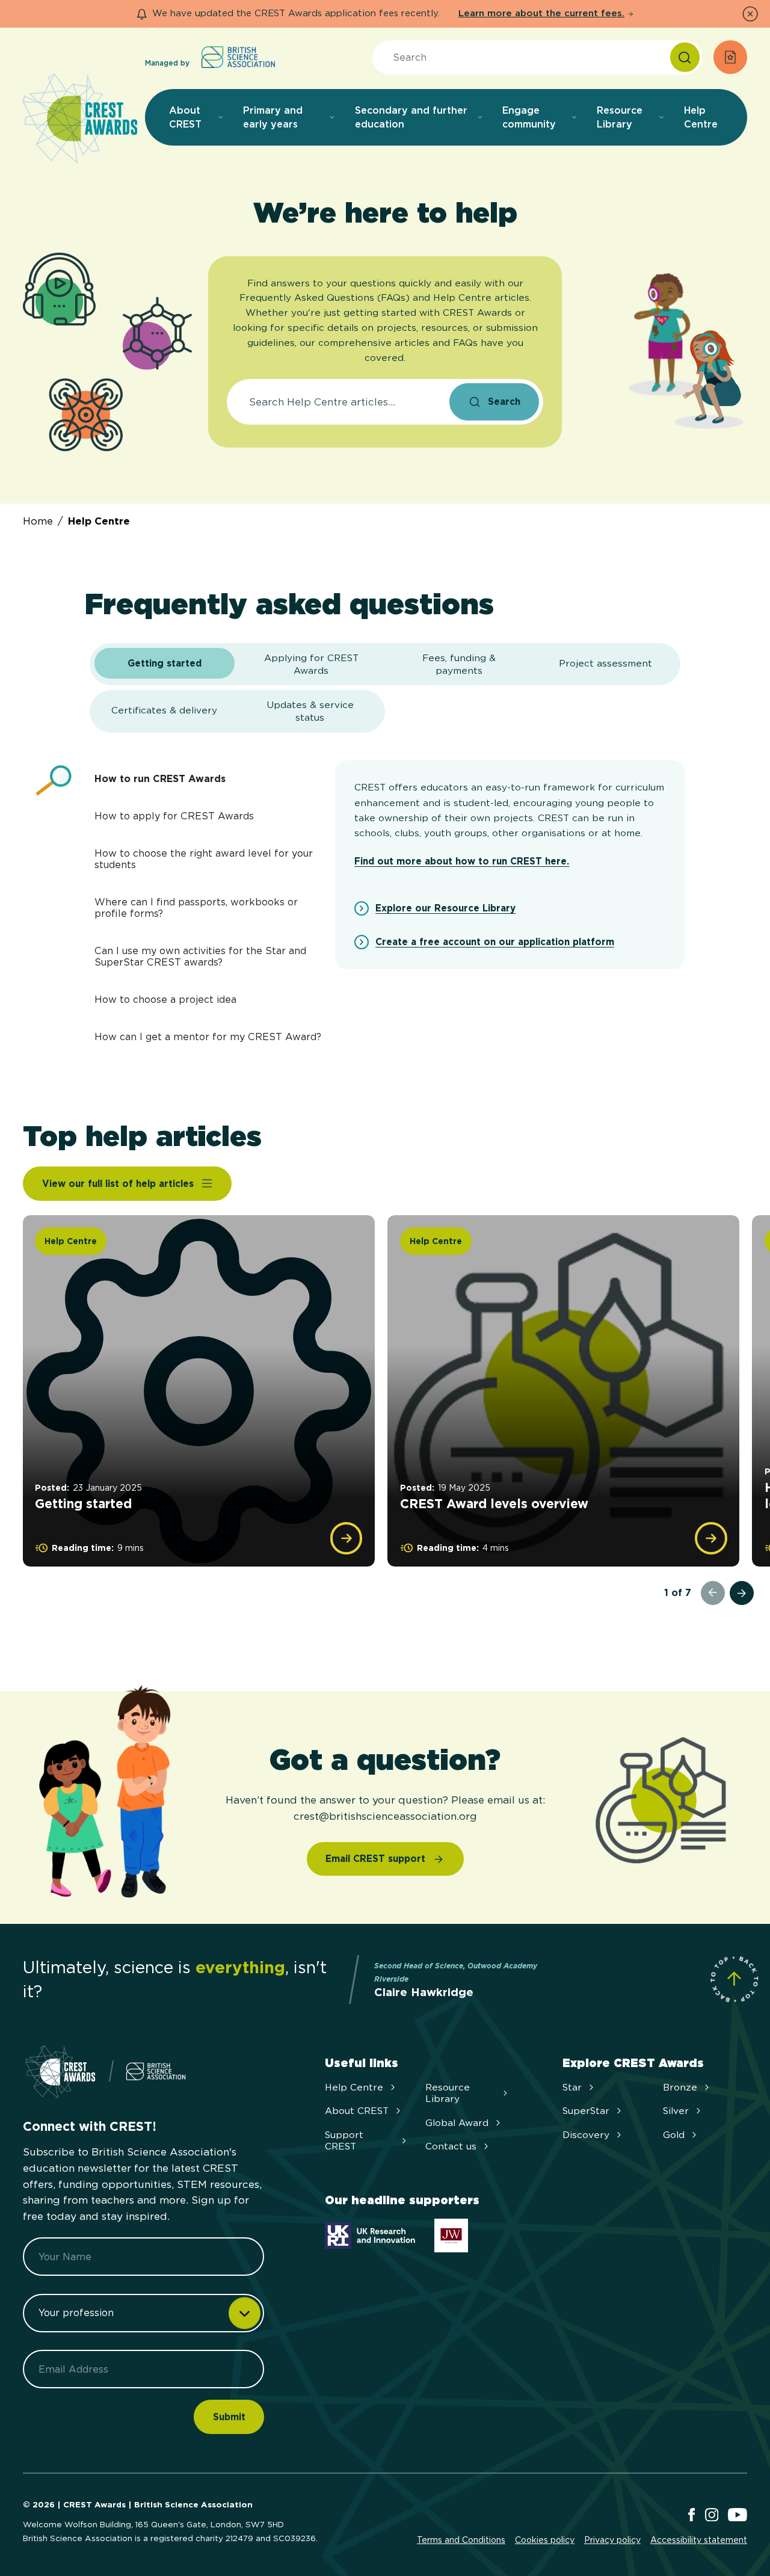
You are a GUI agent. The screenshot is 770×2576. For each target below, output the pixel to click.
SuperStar (586, 2111)
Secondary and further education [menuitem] (411, 117)
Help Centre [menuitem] (701, 117)
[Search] (685, 57)
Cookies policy (545, 2540)
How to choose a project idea (165, 1000)
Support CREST (344, 2140)
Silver (676, 2111)
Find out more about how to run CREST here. (462, 861)
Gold (674, 2135)
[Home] (80, 119)
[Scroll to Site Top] (734, 1979)
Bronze (680, 2087)
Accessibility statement (699, 2540)
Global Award (457, 2123)
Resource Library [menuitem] (620, 117)
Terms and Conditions (461, 2540)
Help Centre (99, 521)
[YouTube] (738, 2516)
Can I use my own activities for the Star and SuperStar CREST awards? (200, 957)
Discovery (586, 2135)
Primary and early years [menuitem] (273, 117)
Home (38, 521)
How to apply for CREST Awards (174, 816)
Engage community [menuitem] (529, 117)
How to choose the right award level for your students (204, 859)
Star (572, 2087)
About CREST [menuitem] (185, 117)
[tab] (165, 664)
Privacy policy (612, 2540)
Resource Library (448, 2093)
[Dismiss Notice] (750, 14)
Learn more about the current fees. (541, 13)
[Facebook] (691, 2516)
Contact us (451, 2146)
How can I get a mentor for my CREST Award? (208, 1037)
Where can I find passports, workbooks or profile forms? (196, 908)
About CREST (357, 2111)
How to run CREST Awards (160, 779)
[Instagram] (712, 2516)
